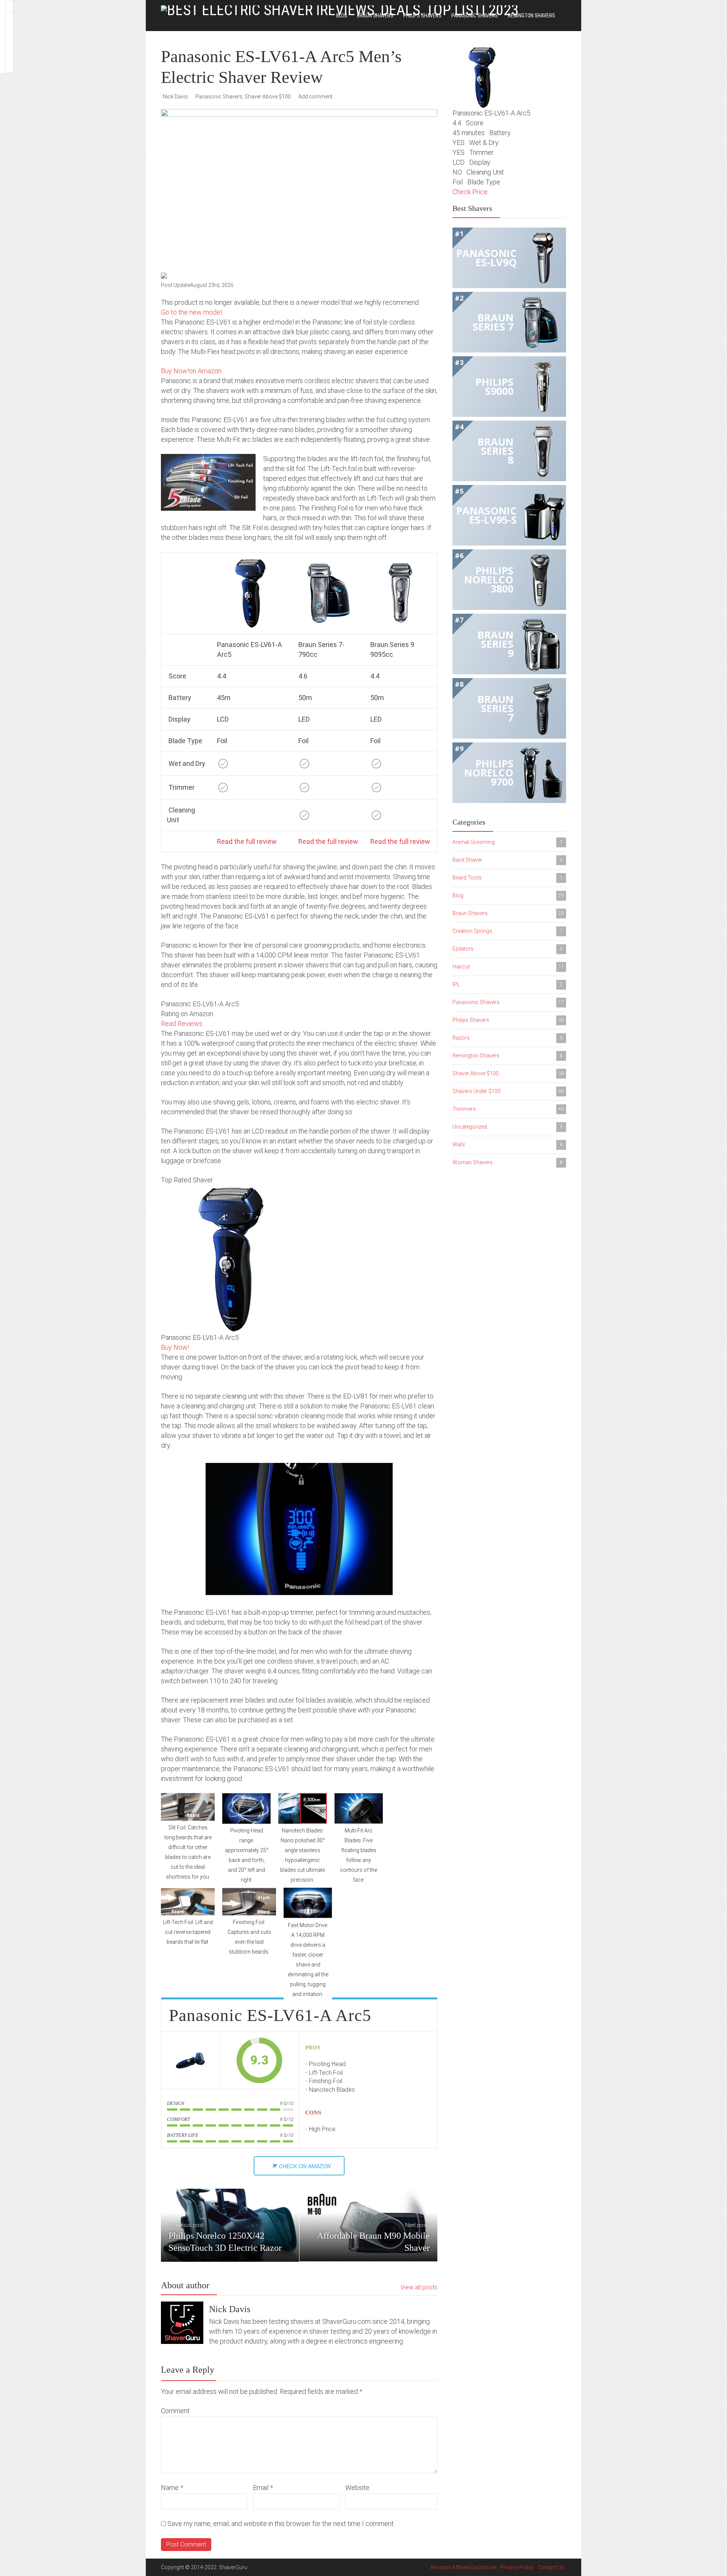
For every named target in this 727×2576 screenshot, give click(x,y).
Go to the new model (191, 312)
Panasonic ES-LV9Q (487, 258)
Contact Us (551, 2567)
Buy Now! (175, 1347)
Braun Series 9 (495, 644)
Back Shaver (508, 860)
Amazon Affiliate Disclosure (463, 2567)
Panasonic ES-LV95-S (487, 515)
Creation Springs (508, 931)
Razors (508, 1038)
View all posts (419, 2287)
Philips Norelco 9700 (489, 773)
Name (172, 2488)
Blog (342, 16)
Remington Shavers (531, 16)
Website (357, 2488)
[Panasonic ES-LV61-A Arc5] (190, 2060)
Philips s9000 (495, 386)
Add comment (315, 97)
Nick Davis (175, 97)
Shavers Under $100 (508, 1091)
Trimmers (508, 1109)
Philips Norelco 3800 (489, 579)
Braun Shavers (375, 16)
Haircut (508, 967)
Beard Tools (508, 878)
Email (263, 2488)
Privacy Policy (517, 2567)
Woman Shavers (508, 1162)
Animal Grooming (508, 842)
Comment (175, 2411)
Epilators (508, 949)
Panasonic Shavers (475, 16)
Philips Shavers (422, 16)
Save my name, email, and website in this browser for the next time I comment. (281, 2524)
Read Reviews (182, 1024)
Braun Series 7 (493, 322)
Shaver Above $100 (268, 97)
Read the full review (247, 841)
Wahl (508, 1145)
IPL (508, 984)
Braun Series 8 (495, 451)
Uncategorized (508, 1127)
